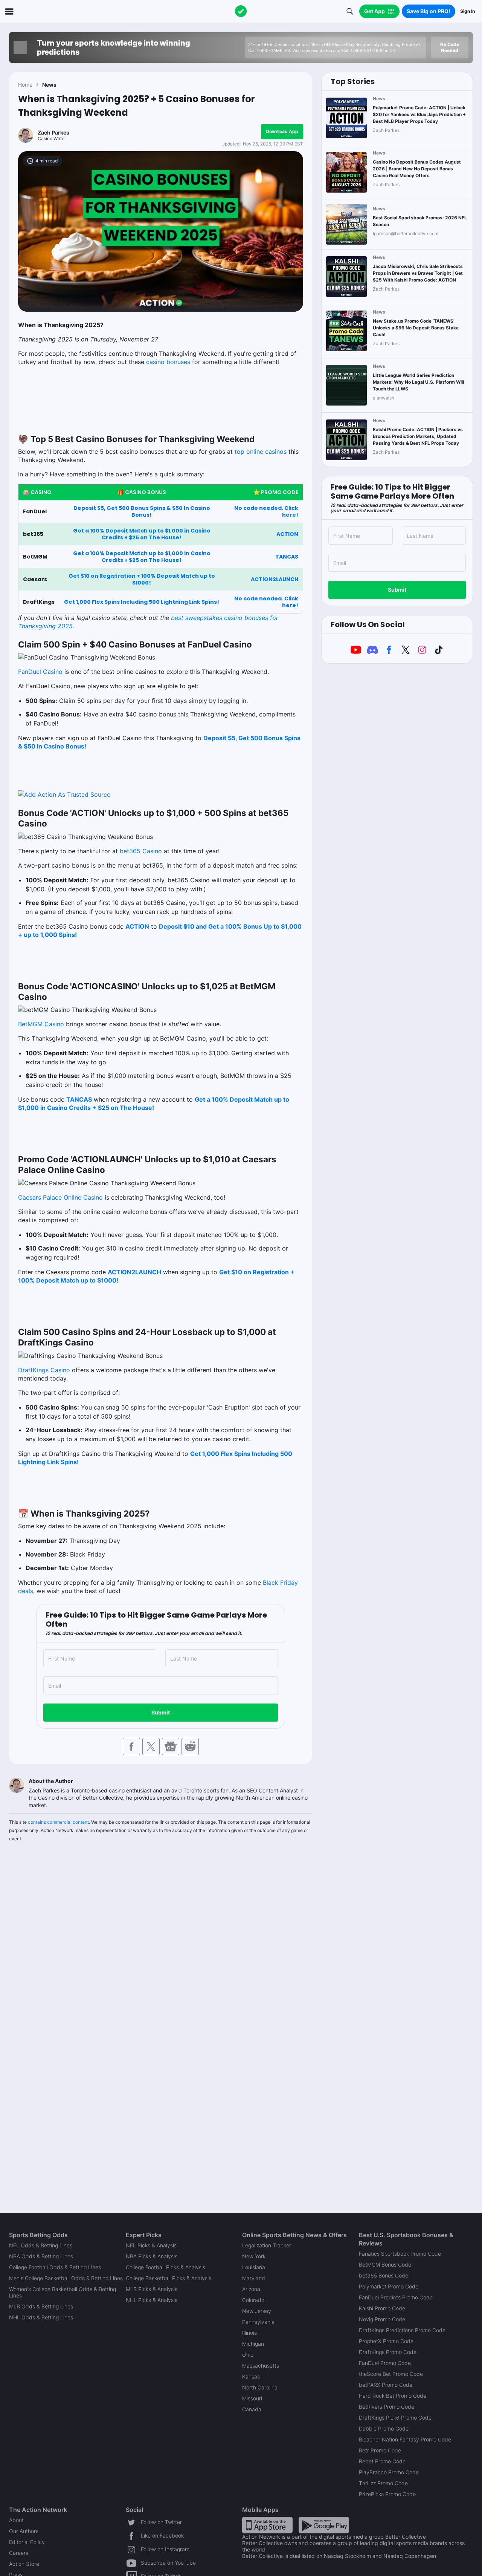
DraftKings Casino (44, 1370)
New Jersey (257, 2311)
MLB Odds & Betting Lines (41, 2306)
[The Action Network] (241, 11)
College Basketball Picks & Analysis (169, 2278)
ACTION (287, 534)
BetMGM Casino (41, 1024)
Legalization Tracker (267, 2245)
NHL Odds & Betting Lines (41, 2317)
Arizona (251, 2289)
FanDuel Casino (40, 672)
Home (25, 85)
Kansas (251, 2376)
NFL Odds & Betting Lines (41, 2245)
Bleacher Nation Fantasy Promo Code (405, 2439)
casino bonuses (168, 362)
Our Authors (24, 2531)
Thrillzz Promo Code (383, 2483)
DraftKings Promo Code (388, 2352)
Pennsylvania (258, 2322)
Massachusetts (261, 2366)
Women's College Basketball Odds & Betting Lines (63, 2292)
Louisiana (254, 2267)
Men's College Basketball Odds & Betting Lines (66, 2278)
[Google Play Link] (324, 2525)
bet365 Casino (141, 851)
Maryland (254, 2278)
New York (254, 2256)
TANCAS (287, 557)
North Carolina (260, 2387)
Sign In (468, 11)
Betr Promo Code (380, 2450)
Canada (252, 2409)
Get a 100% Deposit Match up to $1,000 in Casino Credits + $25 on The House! (142, 534)
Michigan (253, 2344)
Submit (161, 1712)
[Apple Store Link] (267, 2525)
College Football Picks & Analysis (165, 2267)
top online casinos (261, 452)
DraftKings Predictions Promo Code (402, 2330)
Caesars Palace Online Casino (60, 1197)
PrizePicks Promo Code (387, 2494)
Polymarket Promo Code (389, 2286)
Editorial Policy (27, 2542)
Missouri (252, 2398)
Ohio (248, 2355)
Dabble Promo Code (384, 2428)
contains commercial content (58, 1822)
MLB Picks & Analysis (152, 2289)
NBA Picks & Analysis (152, 2256)
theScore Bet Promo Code (391, 2374)
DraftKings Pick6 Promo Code (395, 2418)
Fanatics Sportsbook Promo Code (400, 2254)
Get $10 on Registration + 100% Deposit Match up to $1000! (142, 579)
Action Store (24, 2564)
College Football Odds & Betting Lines (55, 2267)
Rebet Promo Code (382, 2461)
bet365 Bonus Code (384, 2275)
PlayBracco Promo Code (389, 2472)
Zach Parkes (53, 132)
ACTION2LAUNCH (275, 579)
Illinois (249, 2333)
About (16, 2520)
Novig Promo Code (382, 2319)
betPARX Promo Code (386, 2385)
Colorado (253, 2300)
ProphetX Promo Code (386, 2341)
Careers (19, 2553)
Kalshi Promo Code (382, 2308)
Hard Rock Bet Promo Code (393, 2396)
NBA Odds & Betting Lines (41, 2256)
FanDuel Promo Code (385, 2363)
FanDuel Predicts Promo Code (396, 2297)
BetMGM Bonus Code (385, 2265)
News (49, 85)
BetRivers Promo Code (387, 2407)
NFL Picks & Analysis (151, 2245)
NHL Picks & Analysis (152, 2300)
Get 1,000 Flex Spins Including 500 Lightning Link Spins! (142, 602)
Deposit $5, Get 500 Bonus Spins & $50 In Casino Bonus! (142, 511)
